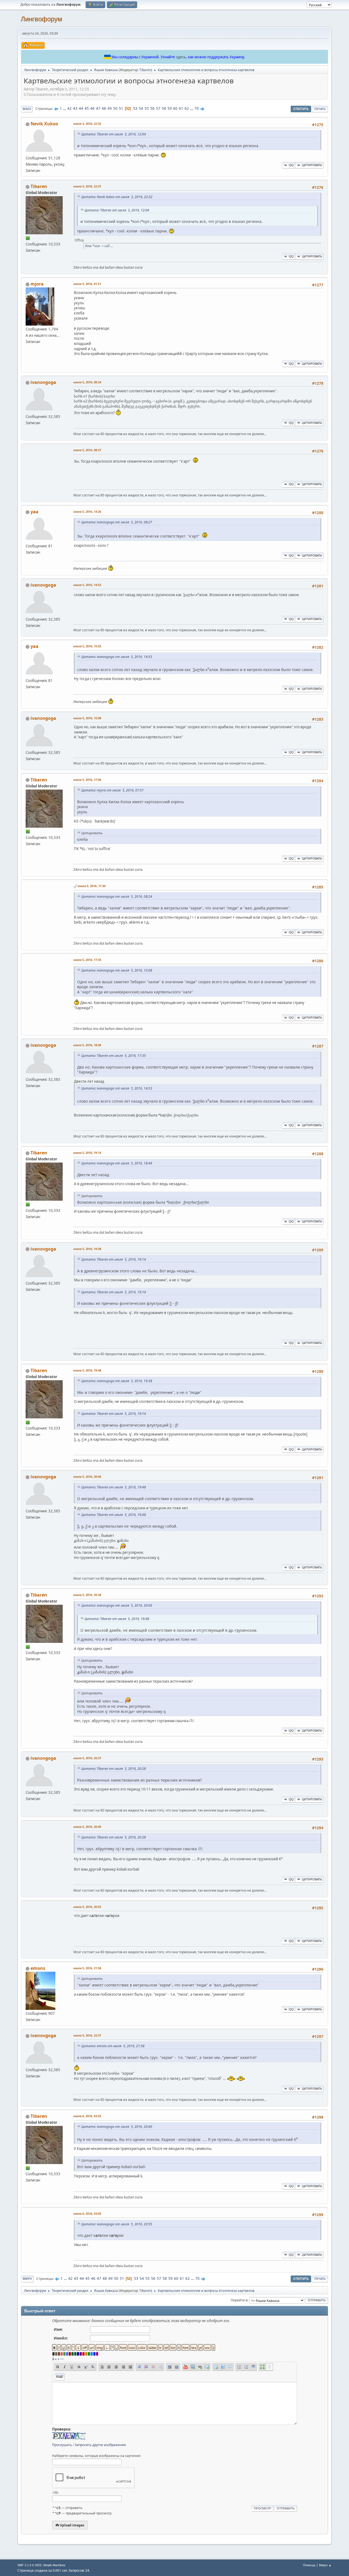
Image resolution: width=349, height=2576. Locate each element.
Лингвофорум (41, 19)
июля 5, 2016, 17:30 (92, 886)
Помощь (309, 2565)
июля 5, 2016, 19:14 (87, 1153)
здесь (181, 57)
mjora (37, 284)
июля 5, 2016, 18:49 (87, 1045)
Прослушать (62, 2445)
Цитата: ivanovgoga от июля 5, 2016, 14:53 (117, 657)
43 (75, 108)
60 (175, 108)
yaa (34, 512)
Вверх (27, 2279)
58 (164, 108)
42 (70, 108)
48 (104, 108)
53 (135, 108)
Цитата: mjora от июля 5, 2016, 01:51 (112, 790)
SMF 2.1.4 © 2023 (29, 2565)
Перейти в (239, 2300)
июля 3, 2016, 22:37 (87, 186)
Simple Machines (54, 2565)
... (65, 108)
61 (181, 108)
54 (141, 108)
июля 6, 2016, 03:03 (87, 2116)
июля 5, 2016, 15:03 (87, 646)
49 (110, 108)
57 (158, 108)
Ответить (301, 109)
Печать (320, 109)
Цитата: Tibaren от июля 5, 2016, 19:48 (114, 1487)
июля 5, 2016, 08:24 (87, 382)
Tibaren (145, 70)
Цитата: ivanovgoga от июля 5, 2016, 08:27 (117, 522)
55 (147, 108)
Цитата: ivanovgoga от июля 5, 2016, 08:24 (117, 896)
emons (38, 1968)
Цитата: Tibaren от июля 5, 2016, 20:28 (114, 1769)
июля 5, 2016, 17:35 (87, 960)
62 (187, 108)
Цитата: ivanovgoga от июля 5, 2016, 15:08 (117, 970)
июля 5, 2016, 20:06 (87, 1477)
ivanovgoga (43, 382)
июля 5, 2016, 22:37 (87, 2035)
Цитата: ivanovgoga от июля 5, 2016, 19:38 (117, 1381)
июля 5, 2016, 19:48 (87, 1370)
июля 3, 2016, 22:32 (87, 124)
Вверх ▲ (325, 2565)
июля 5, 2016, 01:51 (87, 284)
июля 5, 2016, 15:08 (87, 718)
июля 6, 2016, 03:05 (87, 2214)
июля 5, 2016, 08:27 (87, 450)
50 (115, 108)
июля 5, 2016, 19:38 (87, 1249)
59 (170, 108)
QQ (291, 165)
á (53, 2359)
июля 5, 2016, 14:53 (87, 585)
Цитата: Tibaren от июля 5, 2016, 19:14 (114, 1259)
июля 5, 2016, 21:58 (87, 1968)
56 (152, 108)
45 (87, 108)
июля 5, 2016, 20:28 (87, 1595)
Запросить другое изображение (100, 2445)
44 (81, 108)
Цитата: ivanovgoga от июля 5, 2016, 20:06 (117, 1605)
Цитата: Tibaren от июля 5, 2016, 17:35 (114, 1056)
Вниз (27, 109)
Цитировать (312, 165)
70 (197, 108)
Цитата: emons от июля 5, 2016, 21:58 (113, 2046)
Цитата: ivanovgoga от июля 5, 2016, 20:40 (117, 2127)
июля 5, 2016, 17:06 (87, 780)
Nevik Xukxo (44, 124)
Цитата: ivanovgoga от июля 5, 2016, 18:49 (117, 1163)
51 (121, 108)
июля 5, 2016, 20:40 (87, 1827)
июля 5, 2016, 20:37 (87, 1758)
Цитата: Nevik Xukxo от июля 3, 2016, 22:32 (117, 197)
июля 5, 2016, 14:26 (87, 512)
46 (92, 108)
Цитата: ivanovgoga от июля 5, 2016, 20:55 (117, 2224)
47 (98, 108)
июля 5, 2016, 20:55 (87, 1907)
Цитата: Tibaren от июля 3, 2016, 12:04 (114, 134)
